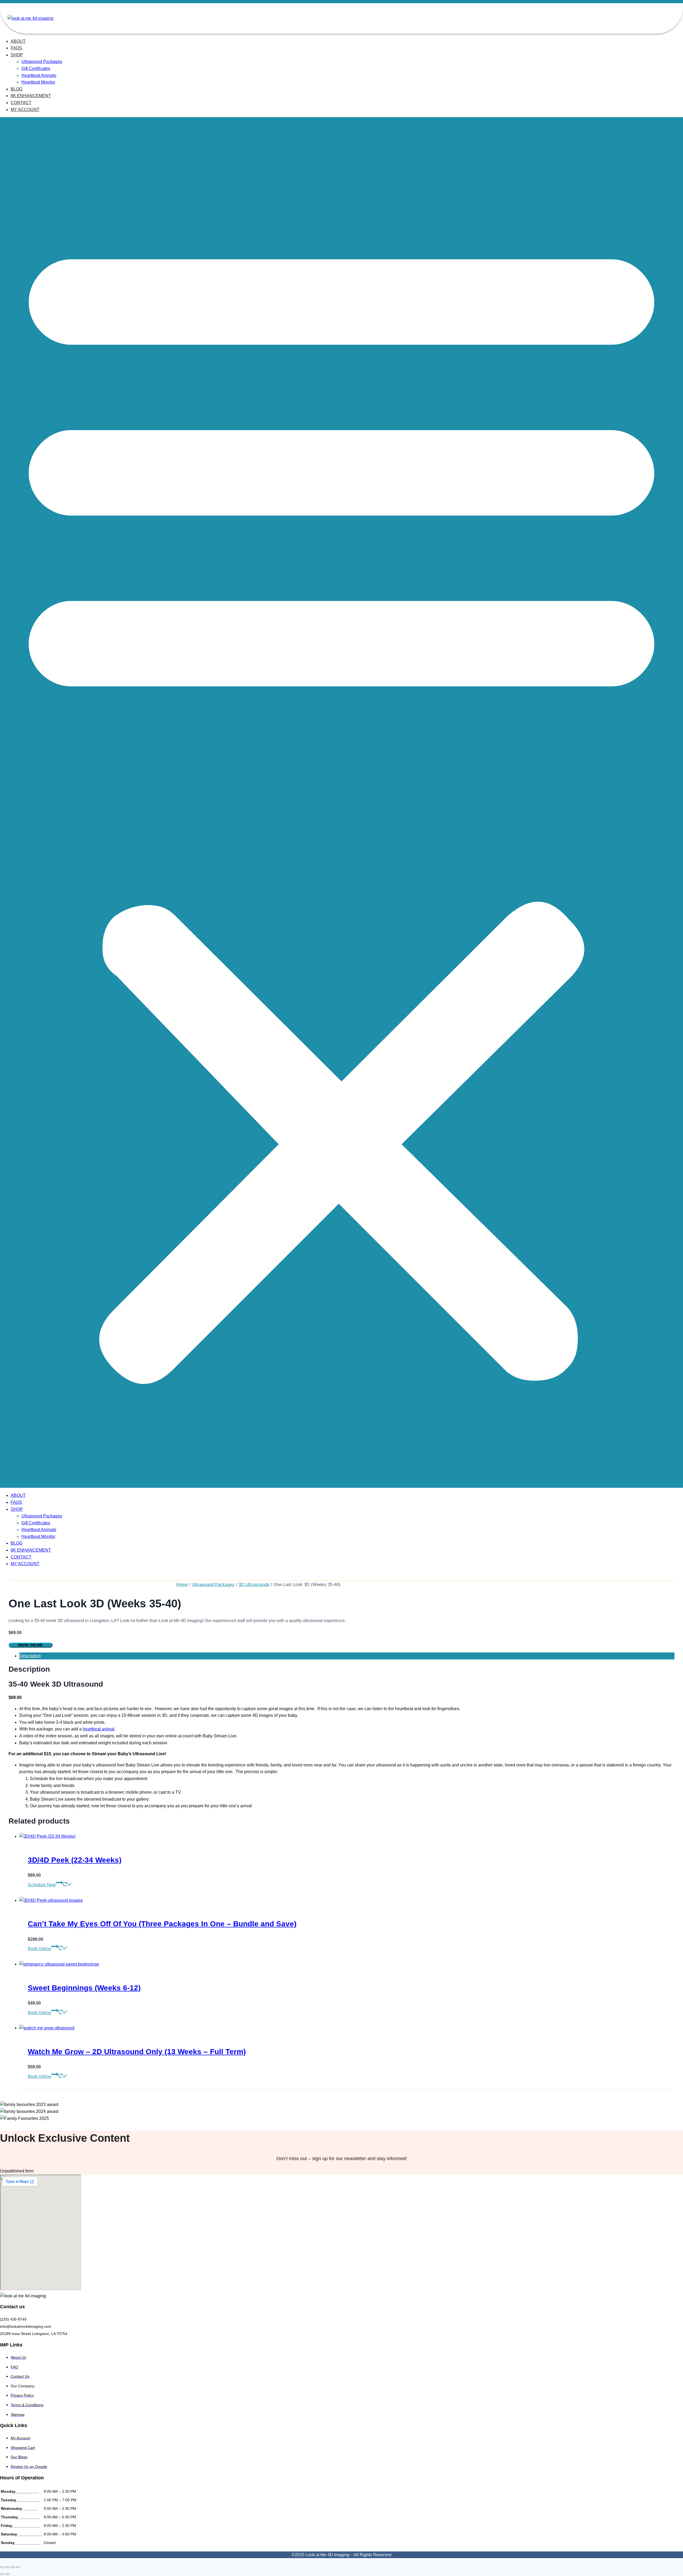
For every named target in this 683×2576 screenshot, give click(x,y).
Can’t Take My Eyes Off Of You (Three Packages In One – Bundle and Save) (162, 1924)
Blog (17, 89)
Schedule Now (42, 1885)
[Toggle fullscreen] (7, 2567)
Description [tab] (30, 1656)
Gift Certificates (36, 68)
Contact (21, 103)
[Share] (13, 2567)
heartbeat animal (99, 1729)
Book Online (31, 1645)
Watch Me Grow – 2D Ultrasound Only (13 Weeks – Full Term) (137, 2052)
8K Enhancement (31, 96)
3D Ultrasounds (254, 1585)
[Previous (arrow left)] (2, 2574)
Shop (17, 55)
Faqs (16, 48)
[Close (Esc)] (18, 2567)
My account (25, 110)
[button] (341, 802)
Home (182, 1585)
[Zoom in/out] (2, 2567)
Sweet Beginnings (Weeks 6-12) (84, 1988)
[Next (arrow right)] (7, 2574)
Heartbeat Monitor (38, 82)
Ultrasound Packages (42, 62)
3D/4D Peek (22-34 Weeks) (75, 1860)
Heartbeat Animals (39, 75)
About (18, 41)
